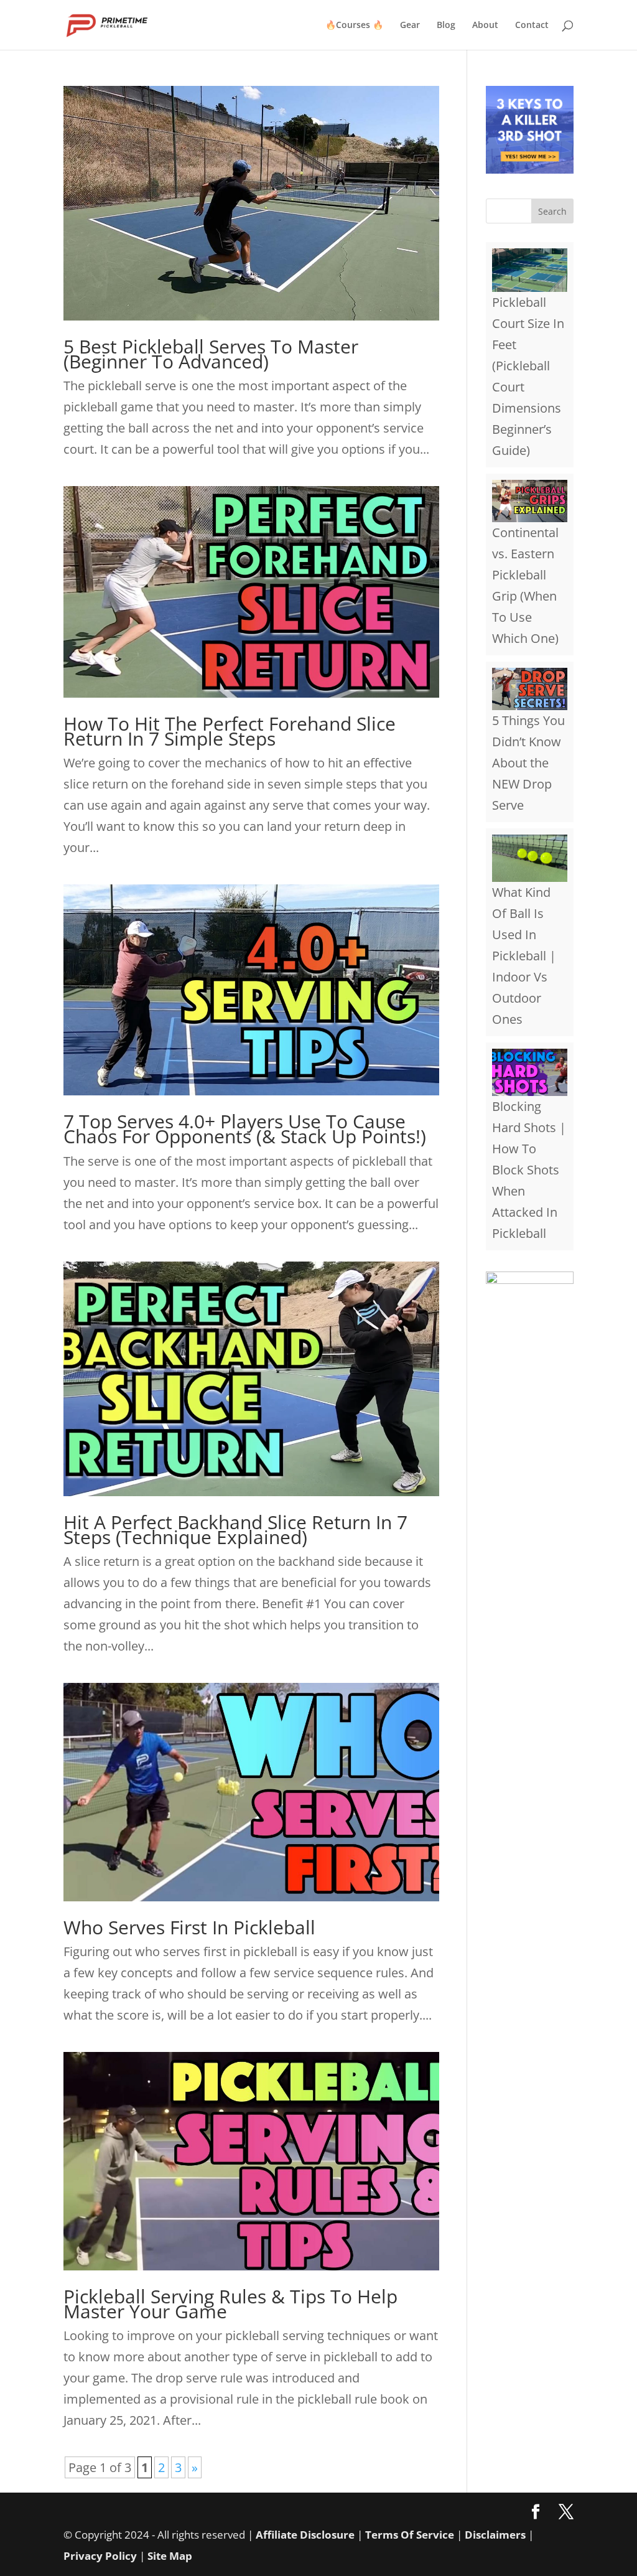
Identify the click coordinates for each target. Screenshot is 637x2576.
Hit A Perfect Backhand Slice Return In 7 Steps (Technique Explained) (235, 1529)
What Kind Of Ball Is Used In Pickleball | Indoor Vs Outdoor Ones (524, 956)
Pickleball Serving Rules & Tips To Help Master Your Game (230, 2304)
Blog (446, 26)
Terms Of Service (410, 2535)
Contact (532, 26)
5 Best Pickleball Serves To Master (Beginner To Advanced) (211, 354)
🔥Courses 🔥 (354, 26)
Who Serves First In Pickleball (189, 1927)
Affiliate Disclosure (305, 2535)
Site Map (170, 2556)
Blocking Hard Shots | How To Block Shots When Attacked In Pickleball (529, 1170)
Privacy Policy (100, 2556)
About (485, 26)
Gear (410, 26)
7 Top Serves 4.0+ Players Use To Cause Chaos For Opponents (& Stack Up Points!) (245, 1129)
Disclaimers (495, 2535)
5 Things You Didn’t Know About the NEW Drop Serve (528, 763)
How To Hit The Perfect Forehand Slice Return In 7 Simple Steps (230, 731)
